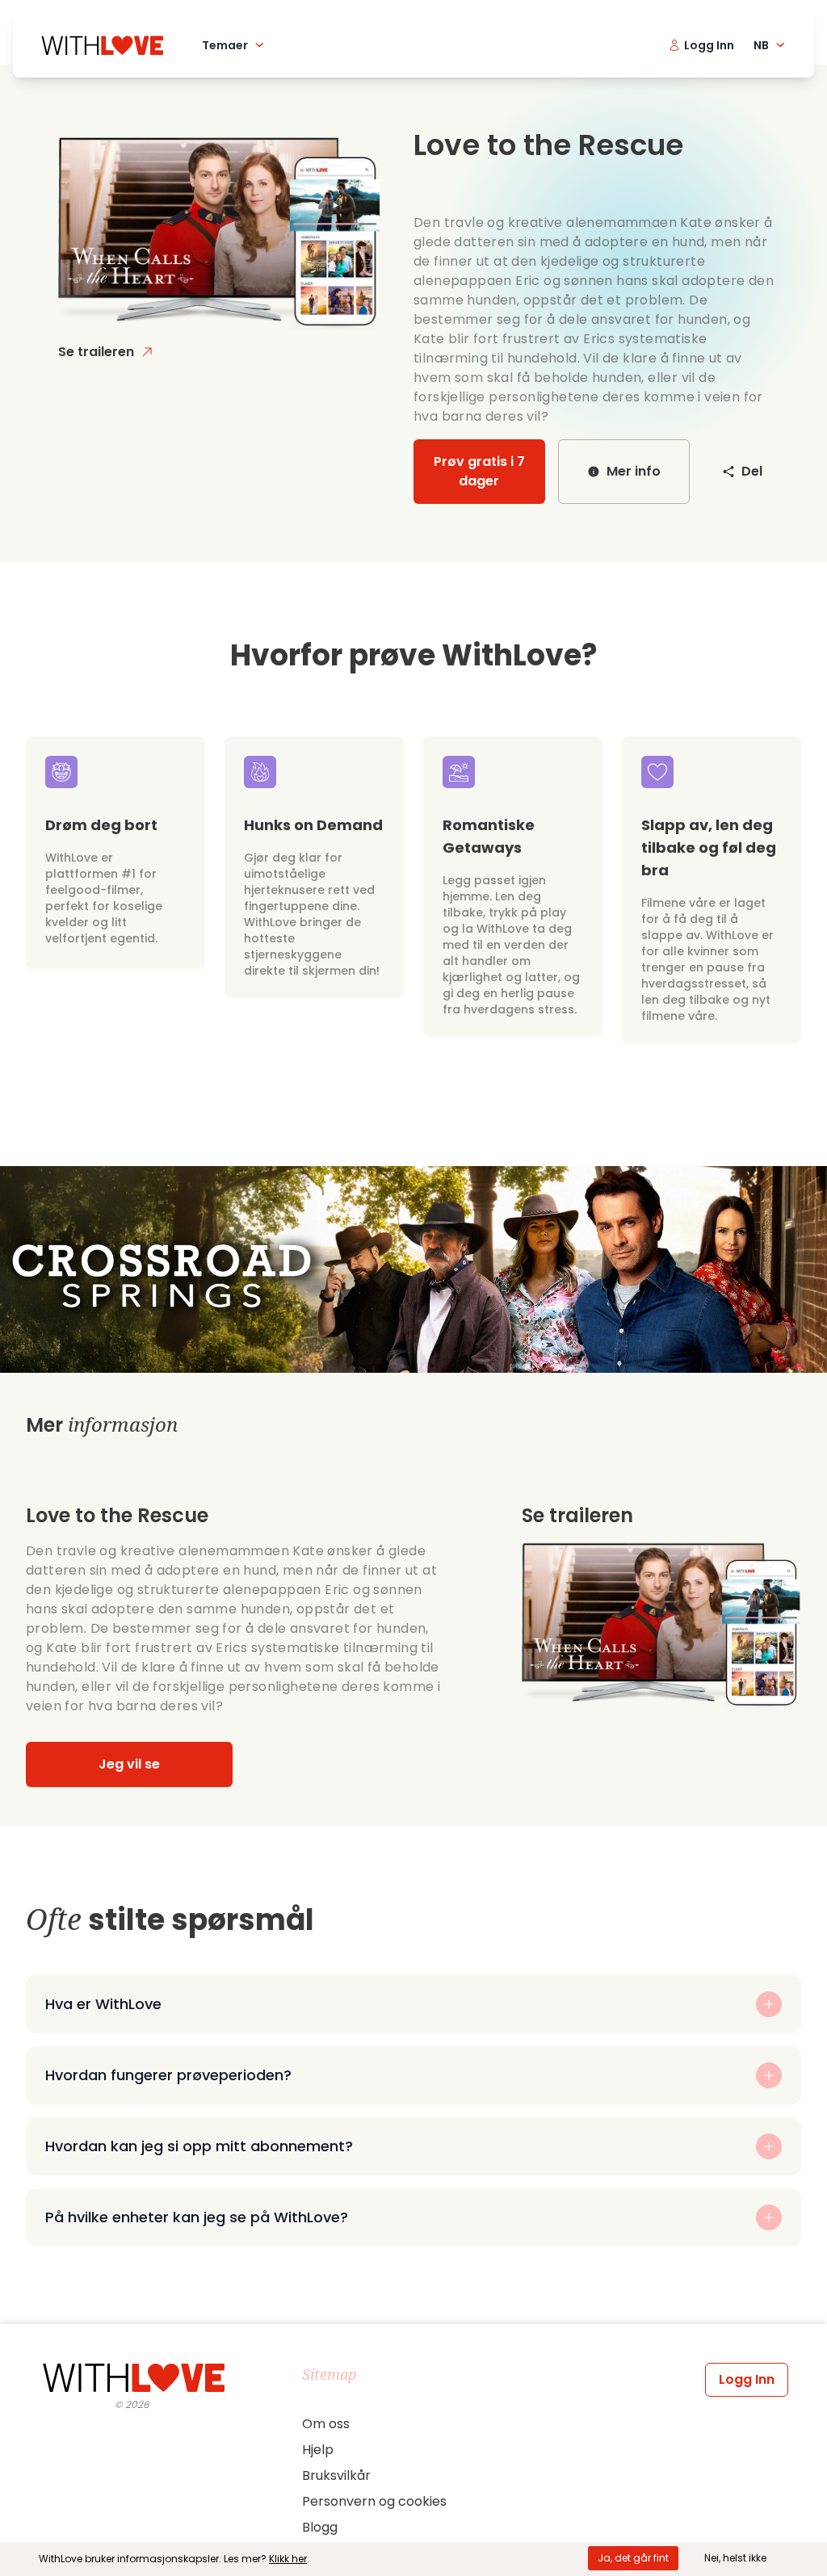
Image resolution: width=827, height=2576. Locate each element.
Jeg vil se (129, 1764)
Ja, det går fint (633, 2558)
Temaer (225, 45)
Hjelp (318, 2450)
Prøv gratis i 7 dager (479, 471)
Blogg (320, 2527)
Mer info (634, 471)
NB (761, 45)
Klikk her (288, 2559)
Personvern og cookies (374, 2501)
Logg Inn (747, 2379)
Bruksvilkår (336, 2475)
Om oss (326, 2424)
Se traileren (96, 352)
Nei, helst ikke (735, 2558)
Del (752, 471)
